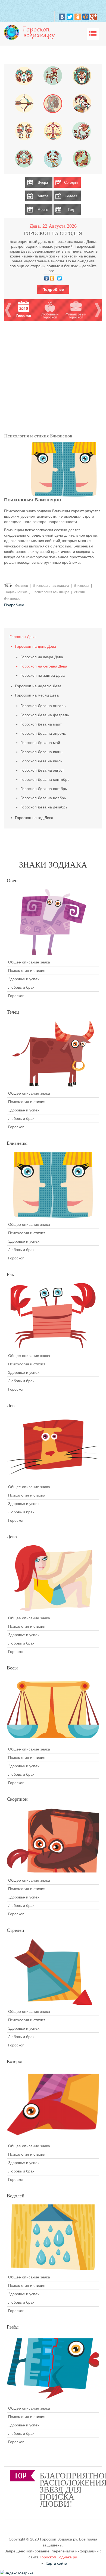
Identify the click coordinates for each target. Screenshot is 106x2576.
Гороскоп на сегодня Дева (44, 666)
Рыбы (13, 2327)
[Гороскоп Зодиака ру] (31, 32)
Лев (11, 1405)
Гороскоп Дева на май (40, 743)
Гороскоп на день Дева (35, 646)
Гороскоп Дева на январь (43, 706)
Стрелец (15, 1930)
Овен (12, 881)
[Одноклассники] (78, 17)
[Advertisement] (53, 374)
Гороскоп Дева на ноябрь (43, 798)
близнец (22, 586)
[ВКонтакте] (62, 17)
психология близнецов (52, 592)
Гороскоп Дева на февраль (45, 715)
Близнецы (17, 1143)
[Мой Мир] (86, 17)
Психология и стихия (27, 971)
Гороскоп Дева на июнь (41, 752)
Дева (12, 1537)
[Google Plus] (93, 17)
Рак (10, 1274)
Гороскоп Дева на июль (41, 761)
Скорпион (17, 1799)
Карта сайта (56, 2563)
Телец (13, 1012)
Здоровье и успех (24, 979)
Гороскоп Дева (23, 637)
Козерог (15, 2061)
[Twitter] (70, 17)
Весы (12, 1668)
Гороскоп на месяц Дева (37, 695)
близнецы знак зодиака (51, 586)
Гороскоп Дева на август (42, 770)
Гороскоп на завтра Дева (43, 675)
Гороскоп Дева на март (41, 724)
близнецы (82, 586)
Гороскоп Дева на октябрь (44, 789)
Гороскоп (16, 996)
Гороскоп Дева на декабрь (44, 807)
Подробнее (53, 289)
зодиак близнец (18, 592)
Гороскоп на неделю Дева (38, 686)
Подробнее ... (16, 605)
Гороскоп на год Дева (34, 818)
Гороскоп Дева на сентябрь (45, 779)
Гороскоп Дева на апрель (43, 733)
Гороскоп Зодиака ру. (59, 2557)
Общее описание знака (29, 962)
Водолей (16, 2196)
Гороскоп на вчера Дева (42, 657)
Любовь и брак (21, 987)
